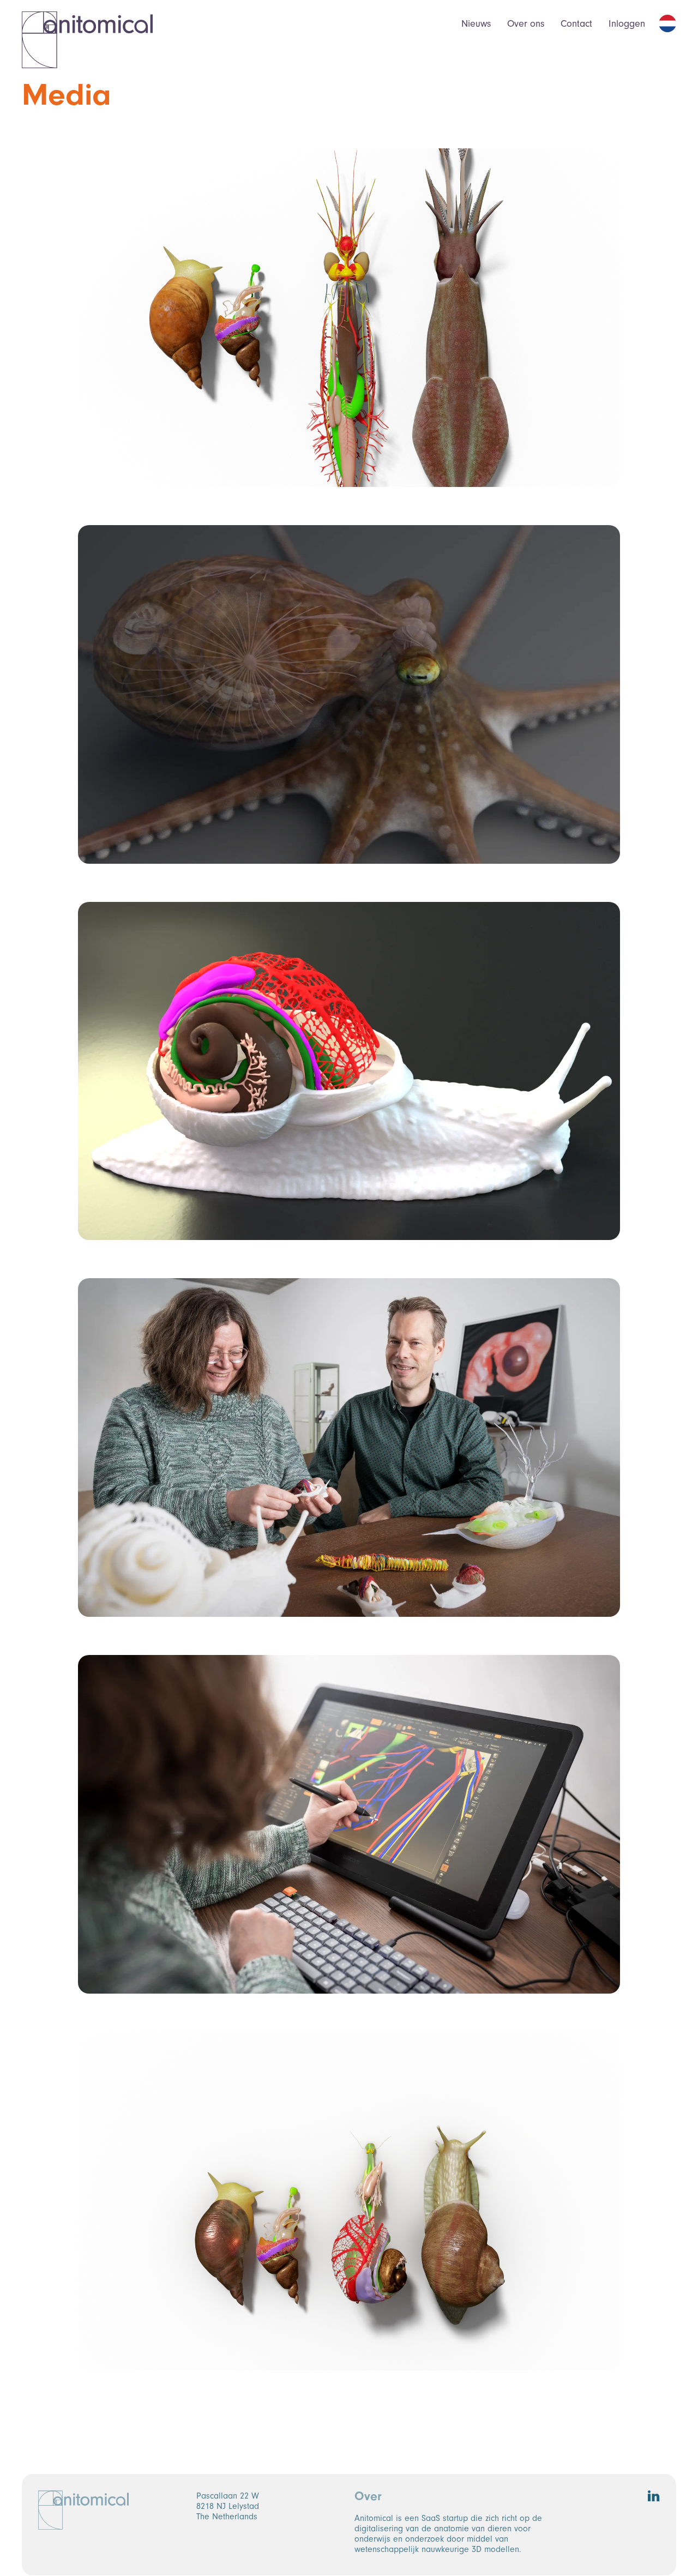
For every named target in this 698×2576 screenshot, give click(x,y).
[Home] (87, 40)
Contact (576, 24)
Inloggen (627, 24)
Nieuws (476, 24)
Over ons (526, 24)
